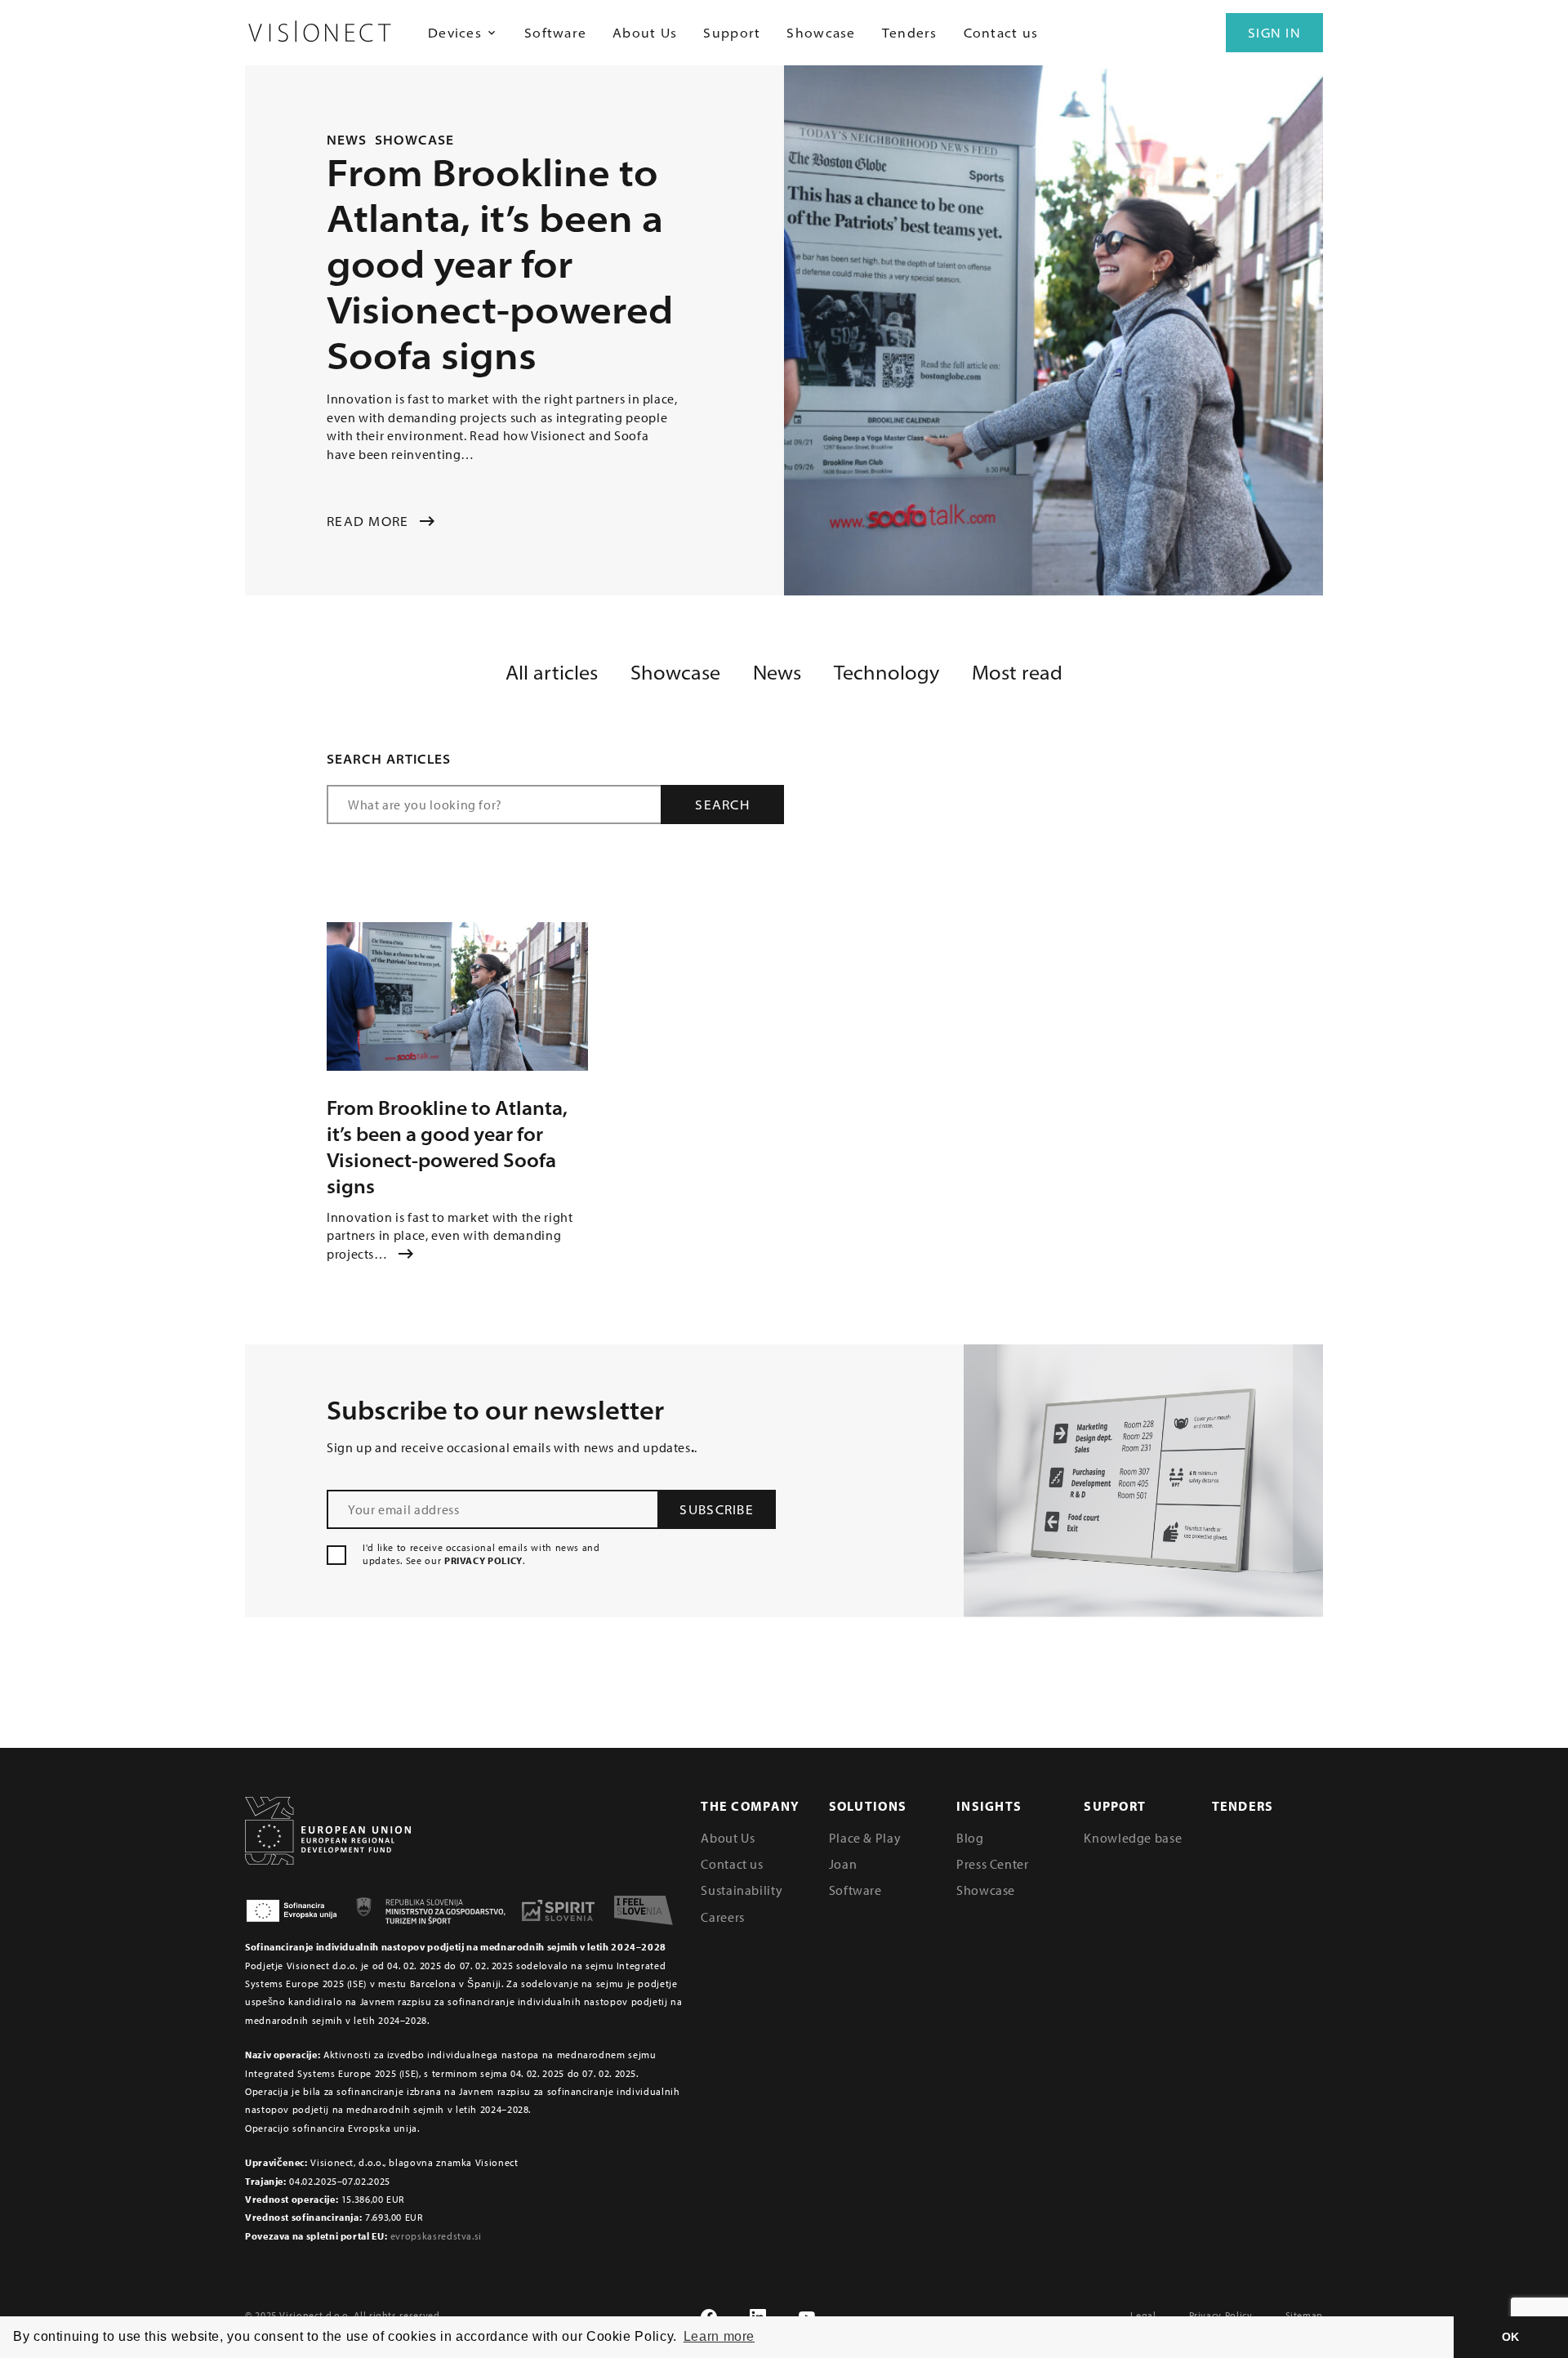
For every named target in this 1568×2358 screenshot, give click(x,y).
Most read (1017, 672)
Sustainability (742, 1890)
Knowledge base (1133, 1838)
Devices (455, 33)
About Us (645, 33)
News (347, 140)
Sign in (1274, 33)
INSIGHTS (989, 1806)
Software (555, 33)
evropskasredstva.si (436, 2236)
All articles (552, 672)
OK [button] (1511, 2337)
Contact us (1001, 33)
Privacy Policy (1221, 2315)
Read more (368, 521)
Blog (970, 1838)
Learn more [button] (719, 2336)
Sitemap (1304, 2315)
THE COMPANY (750, 1806)
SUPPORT (1115, 1806)
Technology (886, 672)
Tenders (910, 33)
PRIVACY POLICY (483, 1560)
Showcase (821, 33)
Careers (722, 1917)
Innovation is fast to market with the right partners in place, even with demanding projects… (450, 1235)
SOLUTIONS (868, 1806)
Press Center (993, 1864)
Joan (843, 1864)
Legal (1143, 2315)
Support (732, 33)
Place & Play (865, 1838)
